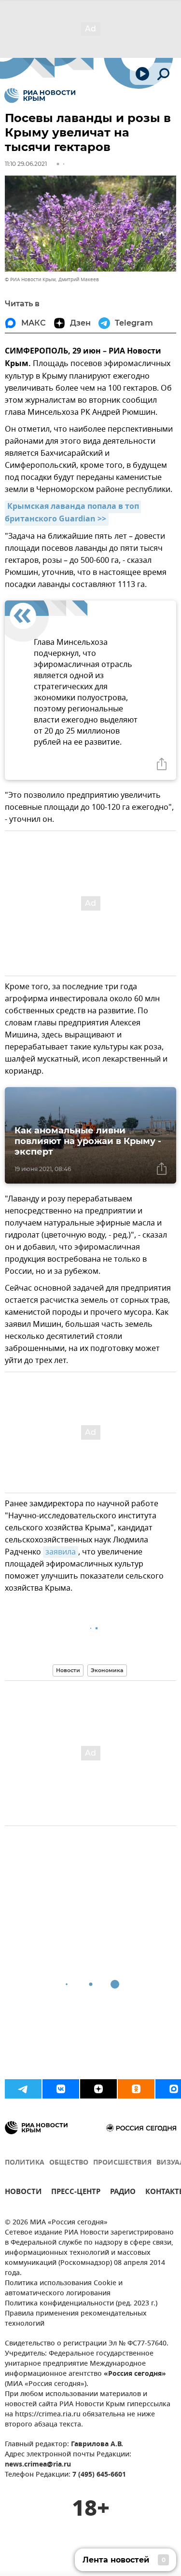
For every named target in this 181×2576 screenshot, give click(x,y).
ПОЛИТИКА (25, 2163)
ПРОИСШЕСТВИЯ (122, 2163)
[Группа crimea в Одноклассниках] (136, 2089)
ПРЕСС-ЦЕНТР (76, 2193)
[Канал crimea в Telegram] (23, 2089)
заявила (61, 1552)
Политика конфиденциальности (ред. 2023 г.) (81, 2304)
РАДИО (123, 2193)
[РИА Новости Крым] (40, 95)
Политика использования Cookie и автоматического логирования (64, 2289)
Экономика (107, 1670)
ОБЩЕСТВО (69, 2163)
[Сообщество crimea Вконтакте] (61, 2089)
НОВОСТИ (23, 2193)
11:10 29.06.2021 (26, 164)
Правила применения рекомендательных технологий (76, 2319)
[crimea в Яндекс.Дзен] (98, 2089)
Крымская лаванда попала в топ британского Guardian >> (73, 513)
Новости (68, 1670)
